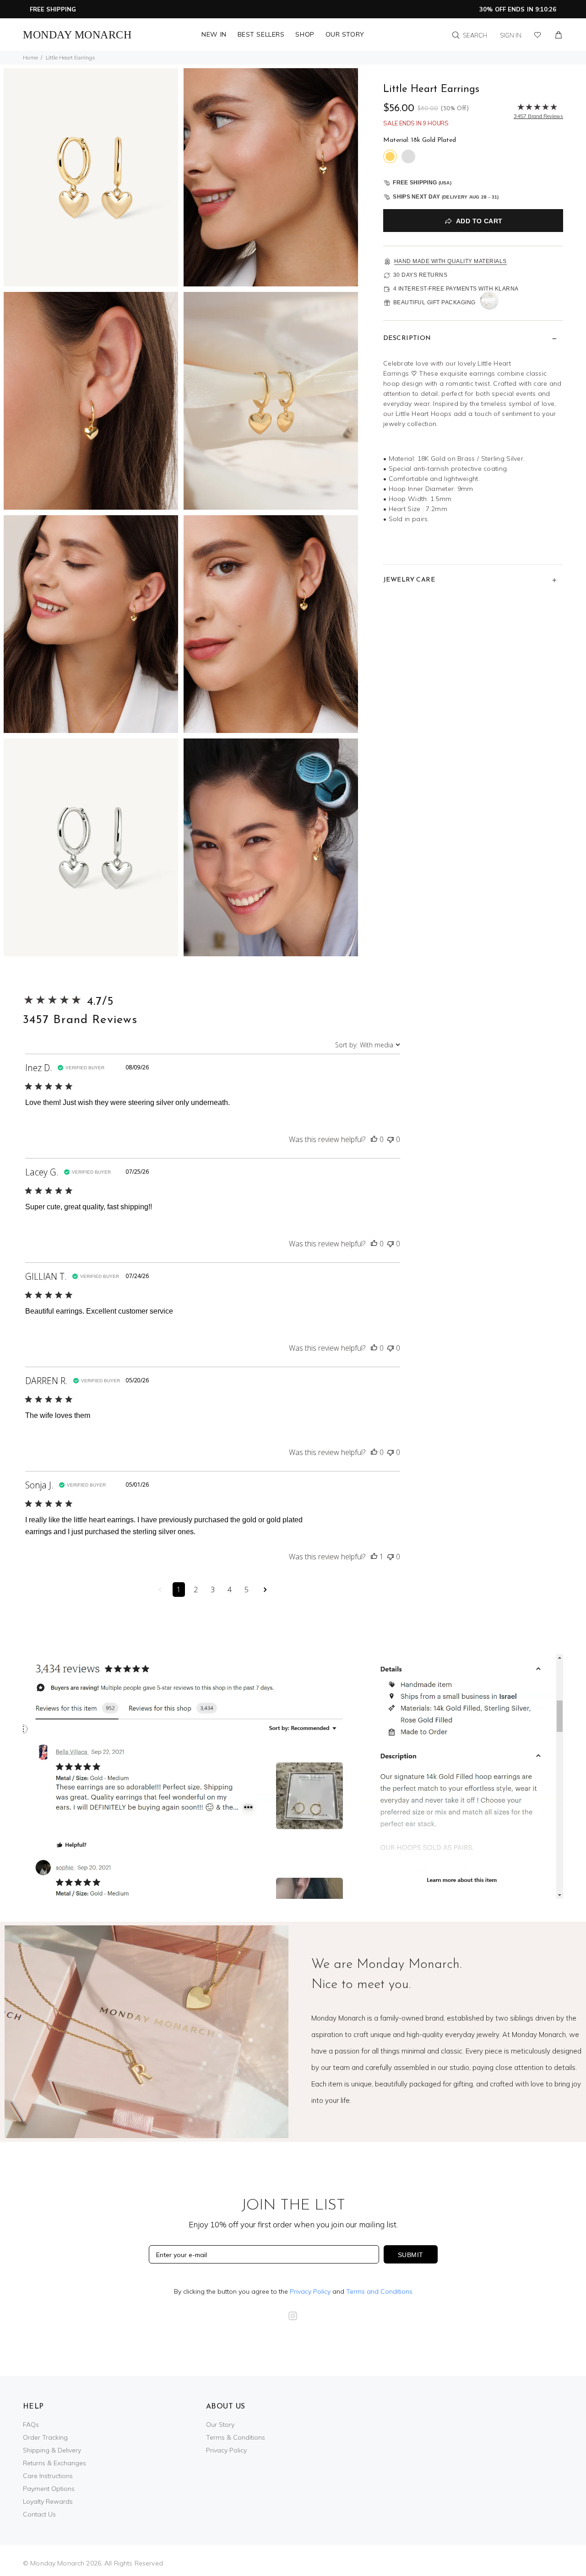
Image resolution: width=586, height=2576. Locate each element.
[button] (374, 1139)
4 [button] (230, 1590)
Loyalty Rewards (48, 2501)
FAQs (31, 2425)
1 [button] (179, 1590)
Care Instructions (48, 2476)
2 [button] (196, 1590)
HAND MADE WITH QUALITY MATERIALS (450, 261)
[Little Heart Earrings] (91, 176)
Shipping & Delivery (52, 2450)
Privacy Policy (310, 2291)
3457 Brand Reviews (80, 1020)
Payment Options (49, 2489)
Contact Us (39, 2514)
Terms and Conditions (379, 2291)
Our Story (220, 2425)
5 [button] (247, 1590)
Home (30, 57)
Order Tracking (45, 2437)
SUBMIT (411, 2255)
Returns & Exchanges (54, 2463)
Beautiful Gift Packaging (434, 302)
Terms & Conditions (236, 2437)
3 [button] (213, 1590)
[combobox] (368, 1045)
